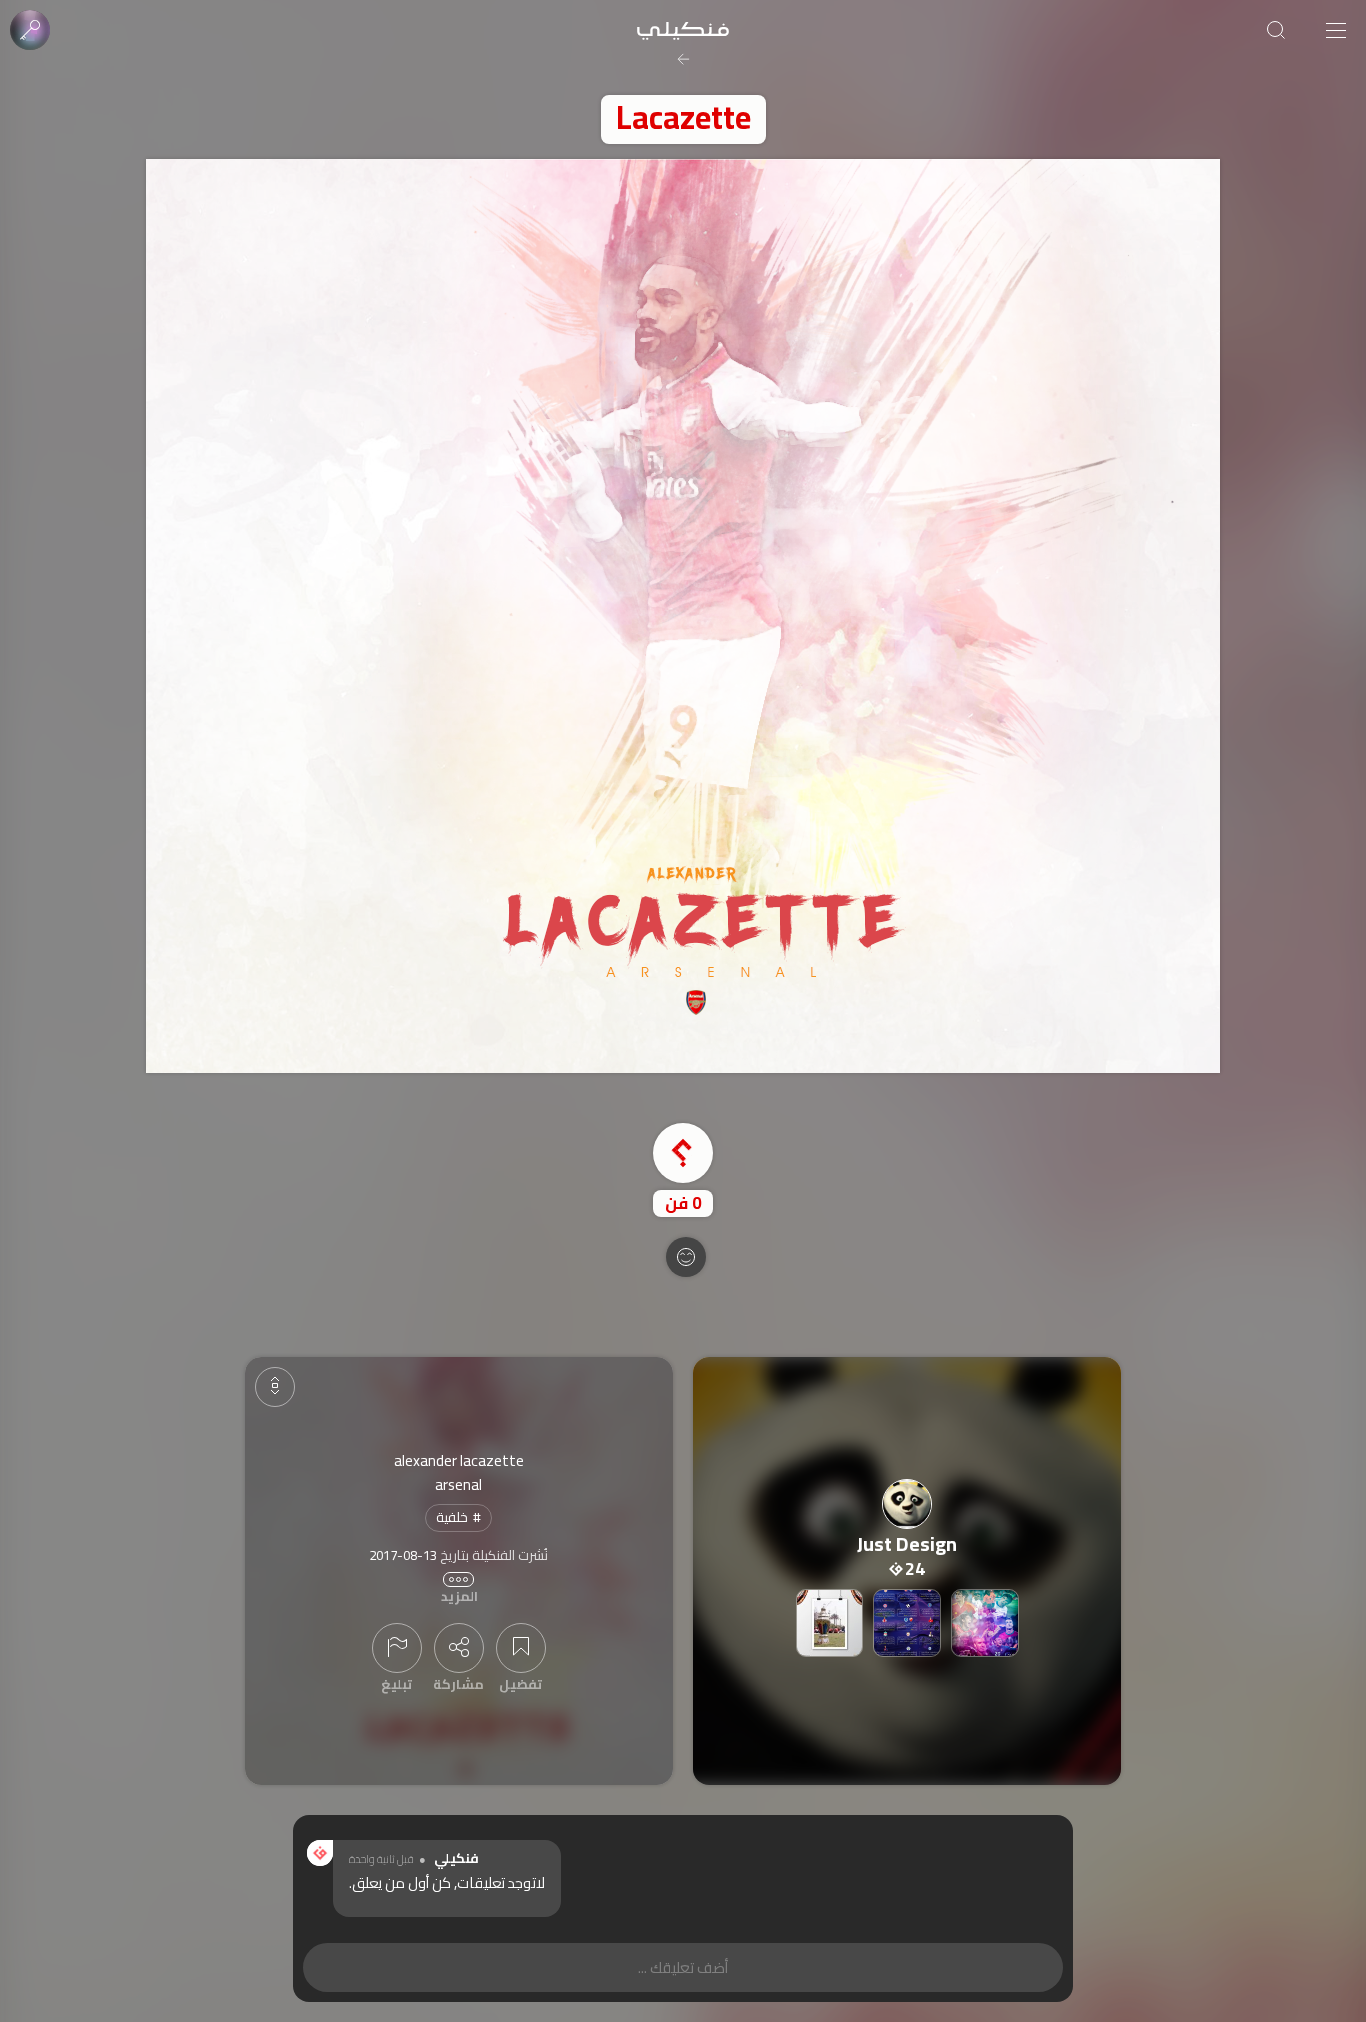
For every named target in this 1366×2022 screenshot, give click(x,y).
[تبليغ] (397, 1648)
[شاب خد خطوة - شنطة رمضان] (830, 1623)
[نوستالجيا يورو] (985, 1623)
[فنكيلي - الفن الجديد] (683, 30)
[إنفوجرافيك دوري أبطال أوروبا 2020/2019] (907, 1623)
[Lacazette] (683, 616)
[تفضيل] (521, 1648)
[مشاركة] (459, 1648)
